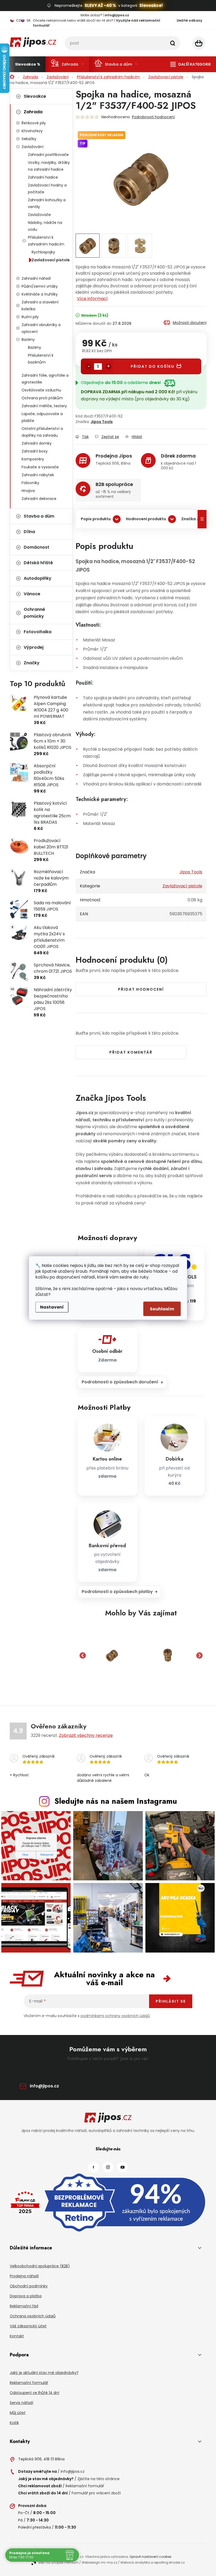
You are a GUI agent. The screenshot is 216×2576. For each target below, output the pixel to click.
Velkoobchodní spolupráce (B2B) (40, 2266)
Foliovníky (30, 483)
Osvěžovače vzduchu (41, 390)
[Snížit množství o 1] (89, 366)
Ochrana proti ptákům (42, 398)
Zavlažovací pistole (51, 260)
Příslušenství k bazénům (41, 359)
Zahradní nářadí (36, 278)
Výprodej (34, 647)
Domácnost (36, 547)
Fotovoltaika (38, 632)
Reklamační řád (24, 2306)
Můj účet (18, 2413)
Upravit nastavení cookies (151, 2557)
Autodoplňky (38, 578)
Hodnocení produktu (146, 519)
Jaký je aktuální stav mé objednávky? (44, 2373)
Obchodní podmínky (29, 2286)
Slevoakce (35, 96)
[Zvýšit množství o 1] (109, 366)
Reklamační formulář (29, 2383)
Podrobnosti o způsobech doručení (120, 1382)
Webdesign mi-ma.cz (99, 2562)
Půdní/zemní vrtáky (40, 286)
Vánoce (32, 594)
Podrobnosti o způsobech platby (117, 1592)
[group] (112, 1655)
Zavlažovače (39, 215)
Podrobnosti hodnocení (153, 117)
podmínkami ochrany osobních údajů (115, 2016)
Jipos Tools (102, 422)
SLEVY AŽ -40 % (100, 5)
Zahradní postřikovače (48, 155)
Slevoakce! (151, 5)
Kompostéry (33, 459)
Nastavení (52, 1307)
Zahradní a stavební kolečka (40, 306)
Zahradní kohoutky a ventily (47, 203)
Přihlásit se (171, 2001)
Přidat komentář (131, 1052)
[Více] (191, 64)
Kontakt (17, 2336)
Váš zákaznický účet (28, 2326)
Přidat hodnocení (141, 989)
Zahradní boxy (35, 451)
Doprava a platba (26, 2296)
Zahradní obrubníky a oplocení (41, 328)
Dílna (29, 532)
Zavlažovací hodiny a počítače (47, 189)
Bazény (28, 340)
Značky (32, 663)
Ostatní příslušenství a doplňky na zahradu (42, 432)
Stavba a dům (39, 516)
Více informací (92, 299)
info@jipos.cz (44, 2086)
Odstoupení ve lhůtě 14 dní (35, 2393)
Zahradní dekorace (39, 499)
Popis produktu (96, 519)
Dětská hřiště (38, 563)
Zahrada (33, 112)
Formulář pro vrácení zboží (96, 2493)
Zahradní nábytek (38, 475)
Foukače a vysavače (40, 467)
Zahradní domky (37, 443)
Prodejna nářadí (24, 2276)
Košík (14, 2423)
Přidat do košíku (153, 366)
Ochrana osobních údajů (33, 2316)
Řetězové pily (34, 123)
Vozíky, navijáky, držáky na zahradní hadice (49, 166)
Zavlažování (33, 147)
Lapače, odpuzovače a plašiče (42, 417)
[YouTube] (122, 2167)
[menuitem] (28, 64)
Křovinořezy (32, 131)
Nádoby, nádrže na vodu (45, 226)
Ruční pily (30, 317)
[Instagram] (108, 2167)
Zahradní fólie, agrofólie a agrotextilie (45, 379)
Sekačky (29, 139)
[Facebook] (94, 2167)
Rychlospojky (43, 252)
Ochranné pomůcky (34, 613)
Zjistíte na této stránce (99, 2479)
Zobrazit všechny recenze (86, 1735)
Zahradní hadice (43, 177)
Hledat (173, 43)
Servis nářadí (21, 2403)
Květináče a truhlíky (40, 294)
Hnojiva (28, 491)
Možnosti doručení (190, 323)
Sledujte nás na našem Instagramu (116, 1801)
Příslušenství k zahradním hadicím (46, 241)
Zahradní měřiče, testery (44, 406)
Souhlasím (162, 1309)
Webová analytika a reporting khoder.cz (153, 2562)
